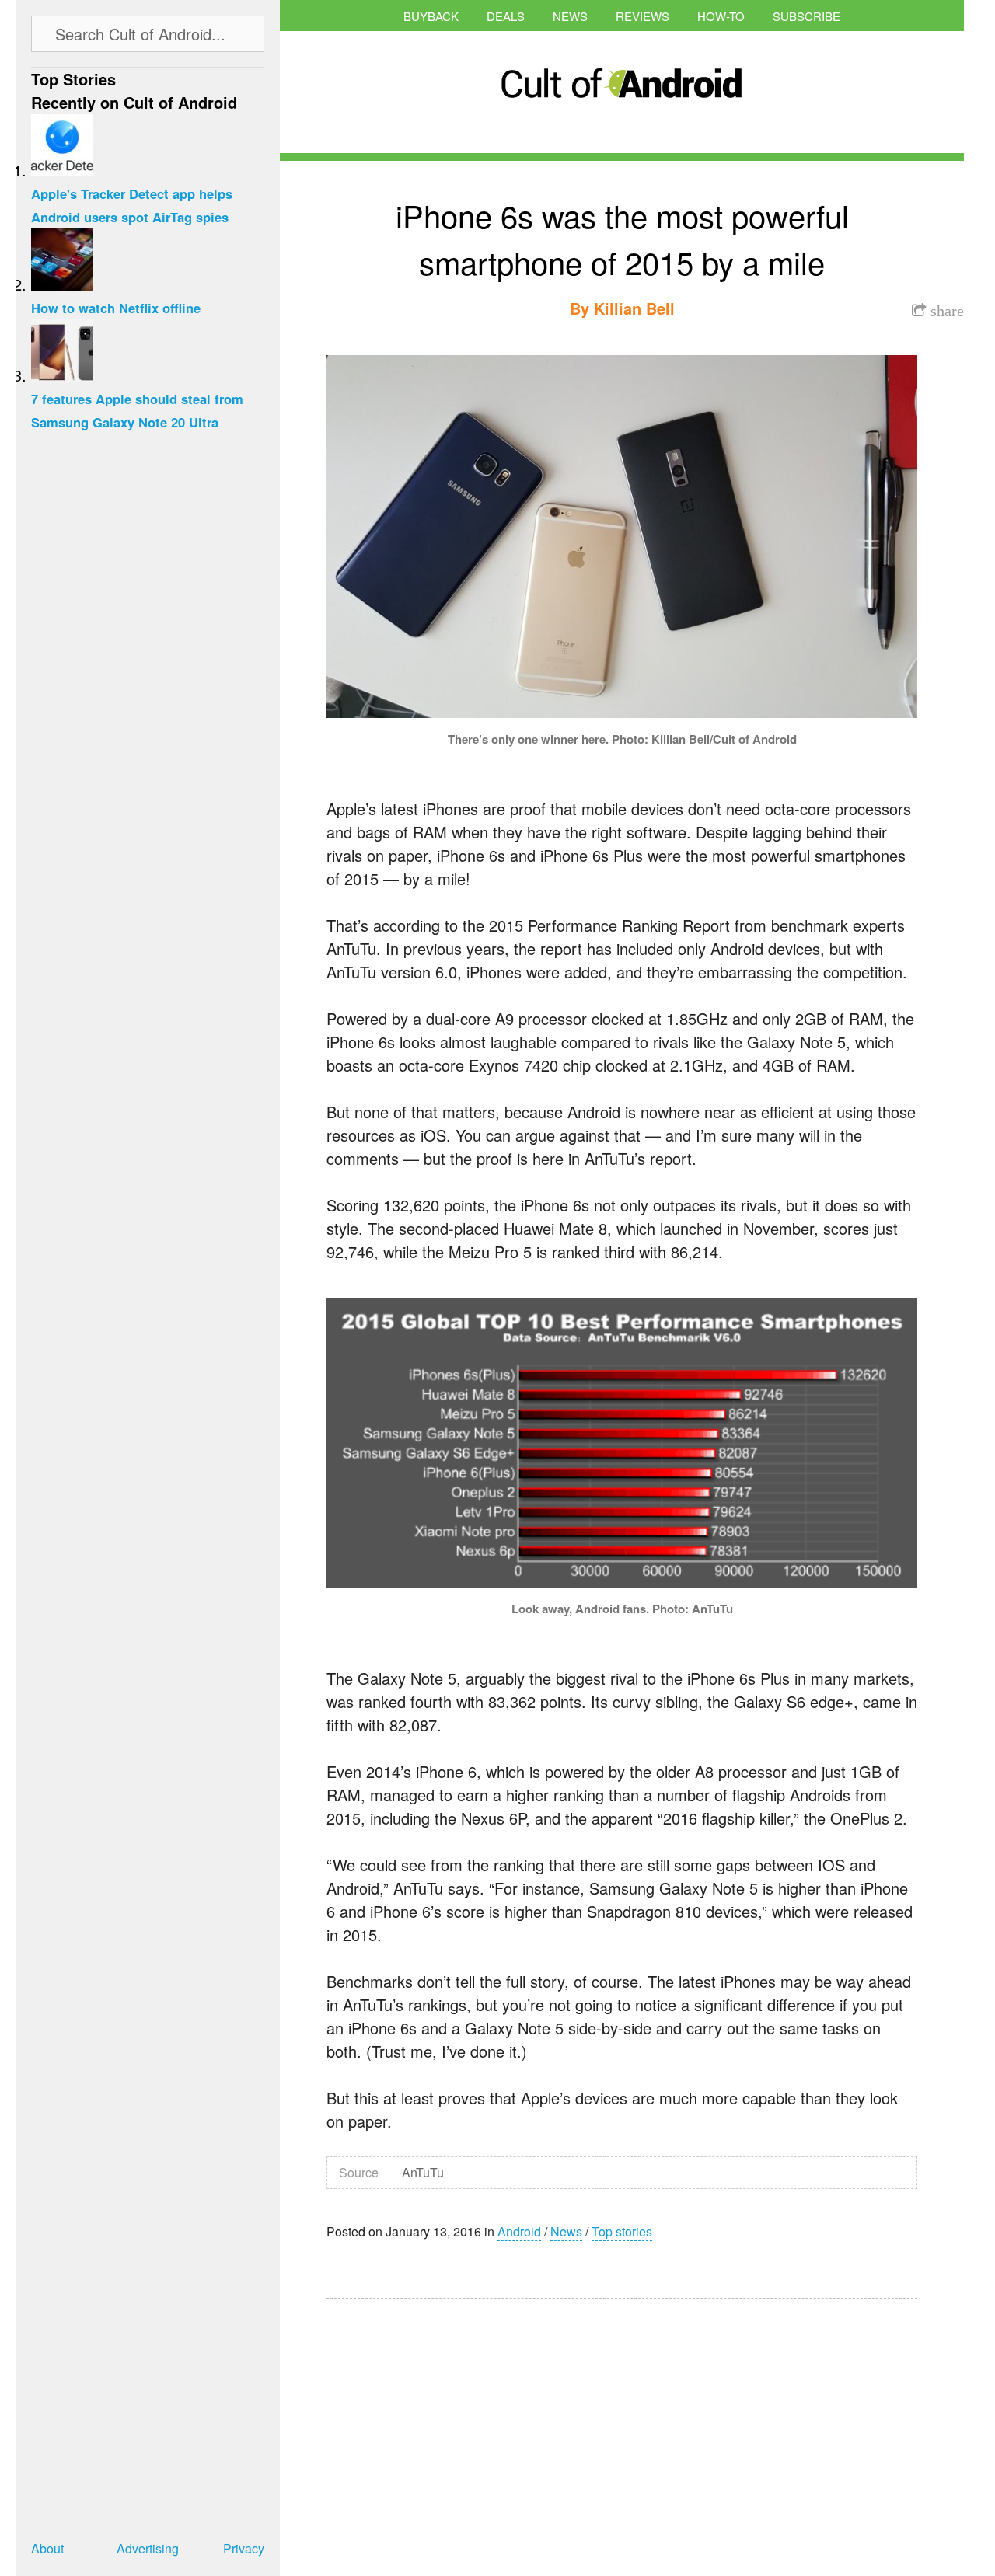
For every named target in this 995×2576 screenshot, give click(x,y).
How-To (721, 16)
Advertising (148, 2548)
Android (519, 2231)
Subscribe (806, 16)
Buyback (431, 16)
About (47, 2548)
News (570, 16)
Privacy (244, 2548)
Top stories (622, 2231)
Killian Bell (634, 308)
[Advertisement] (474, 2427)
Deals (506, 16)
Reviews (642, 16)
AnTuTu (423, 2172)
